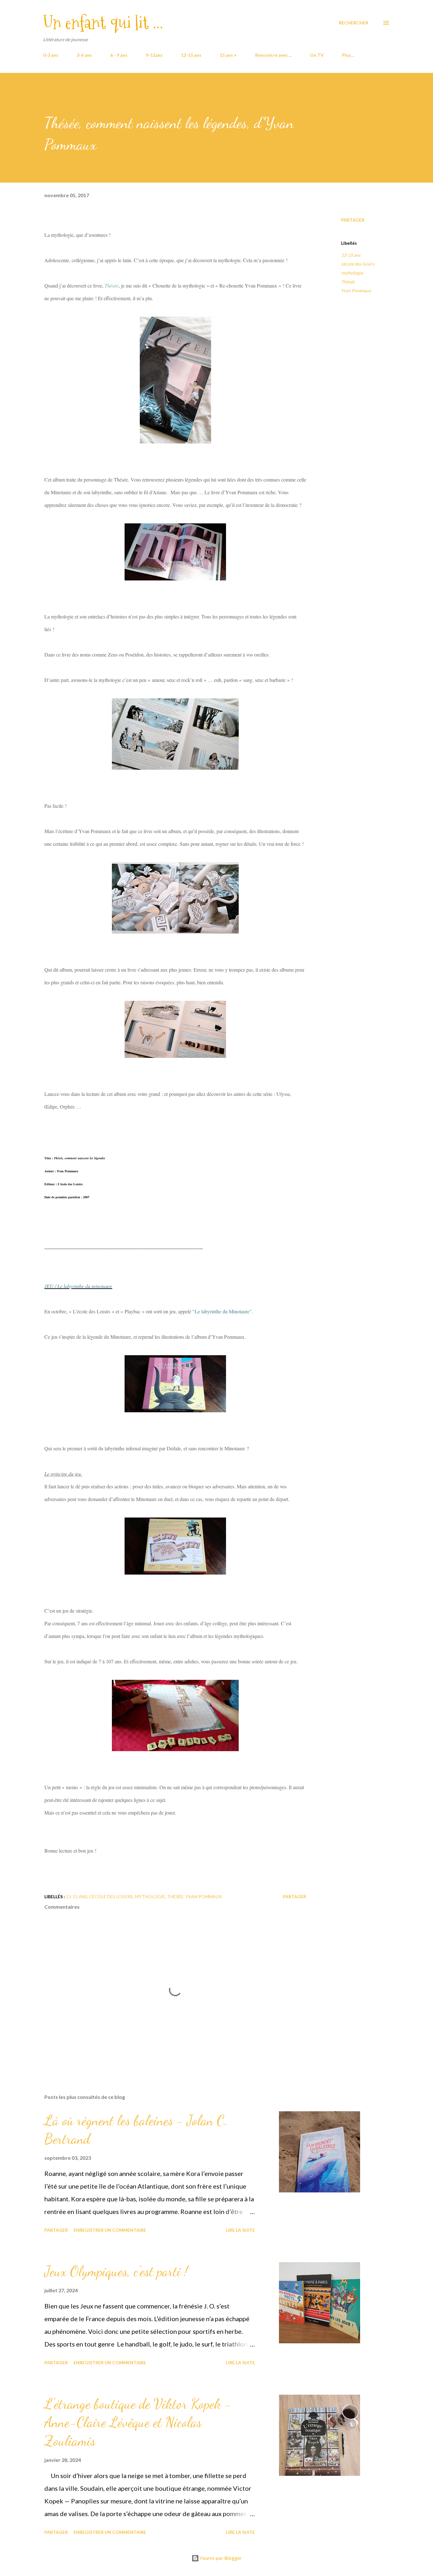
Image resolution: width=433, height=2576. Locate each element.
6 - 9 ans (119, 55)
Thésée (348, 282)
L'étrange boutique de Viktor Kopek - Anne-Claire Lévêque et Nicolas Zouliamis (138, 2422)
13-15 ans (351, 255)
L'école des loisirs (358, 264)
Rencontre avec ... (273, 55)
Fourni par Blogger (220, 2558)
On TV (317, 55)
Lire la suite (240, 2230)
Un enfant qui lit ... (103, 23)
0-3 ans (51, 55)
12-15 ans (191, 55)
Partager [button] (353, 220)
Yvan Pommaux (356, 291)
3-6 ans (84, 55)
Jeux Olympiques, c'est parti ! (116, 2271)
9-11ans (154, 55)
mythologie (352, 273)
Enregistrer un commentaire (110, 2230)
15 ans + (228, 55)
